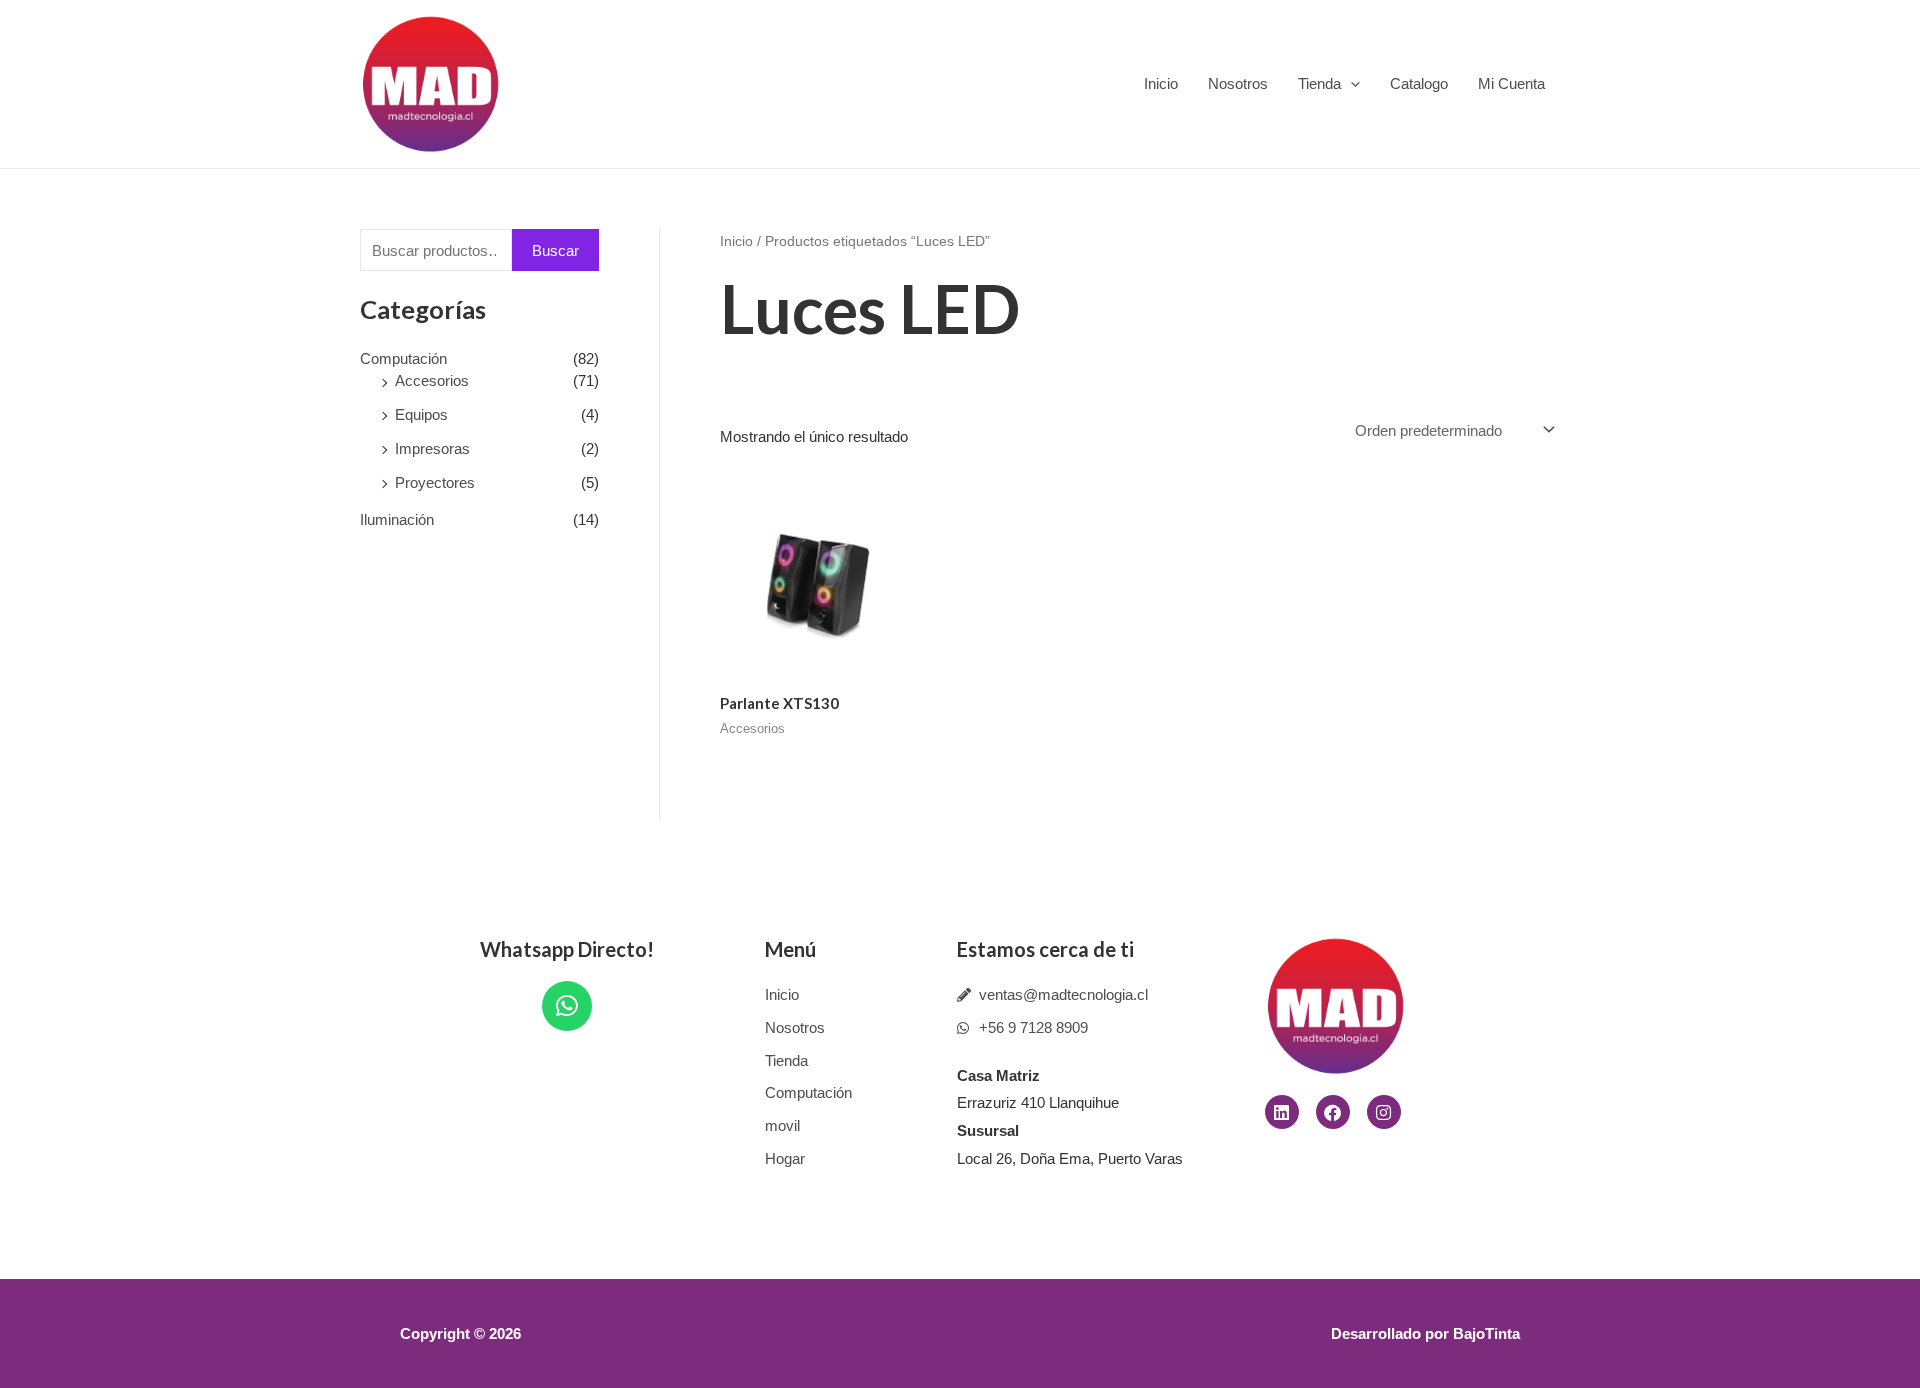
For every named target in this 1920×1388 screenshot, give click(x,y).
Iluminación (397, 519)
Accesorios (432, 380)
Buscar (555, 250)
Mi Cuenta (1511, 83)
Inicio (1161, 83)
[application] (1350, 83)
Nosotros (1238, 83)
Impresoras (432, 448)
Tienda (1319, 83)
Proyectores (435, 482)
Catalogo (1419, 83)
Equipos (421, 414)
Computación (403, 358)
